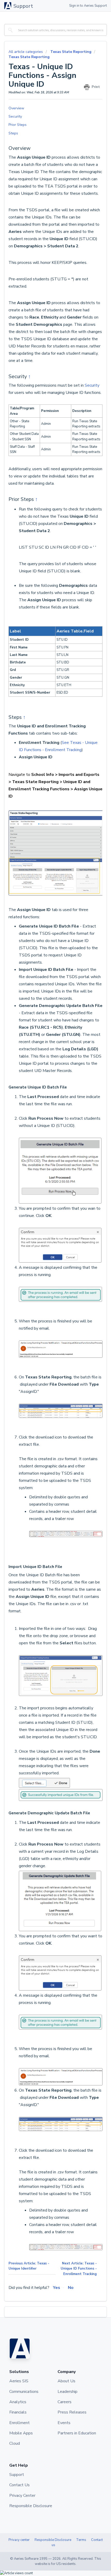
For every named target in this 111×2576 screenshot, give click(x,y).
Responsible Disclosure (53, 2540)
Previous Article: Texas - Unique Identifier (29, 2266)
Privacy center (19, 2540)
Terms (81, 2540)
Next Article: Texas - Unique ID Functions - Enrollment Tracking (79, 2269)
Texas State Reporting (71, 52)
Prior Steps (18, 125)
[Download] (46, 1330)
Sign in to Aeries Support (88, 6)
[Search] (10, 30)
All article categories (26, 52)
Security (15, 116)
